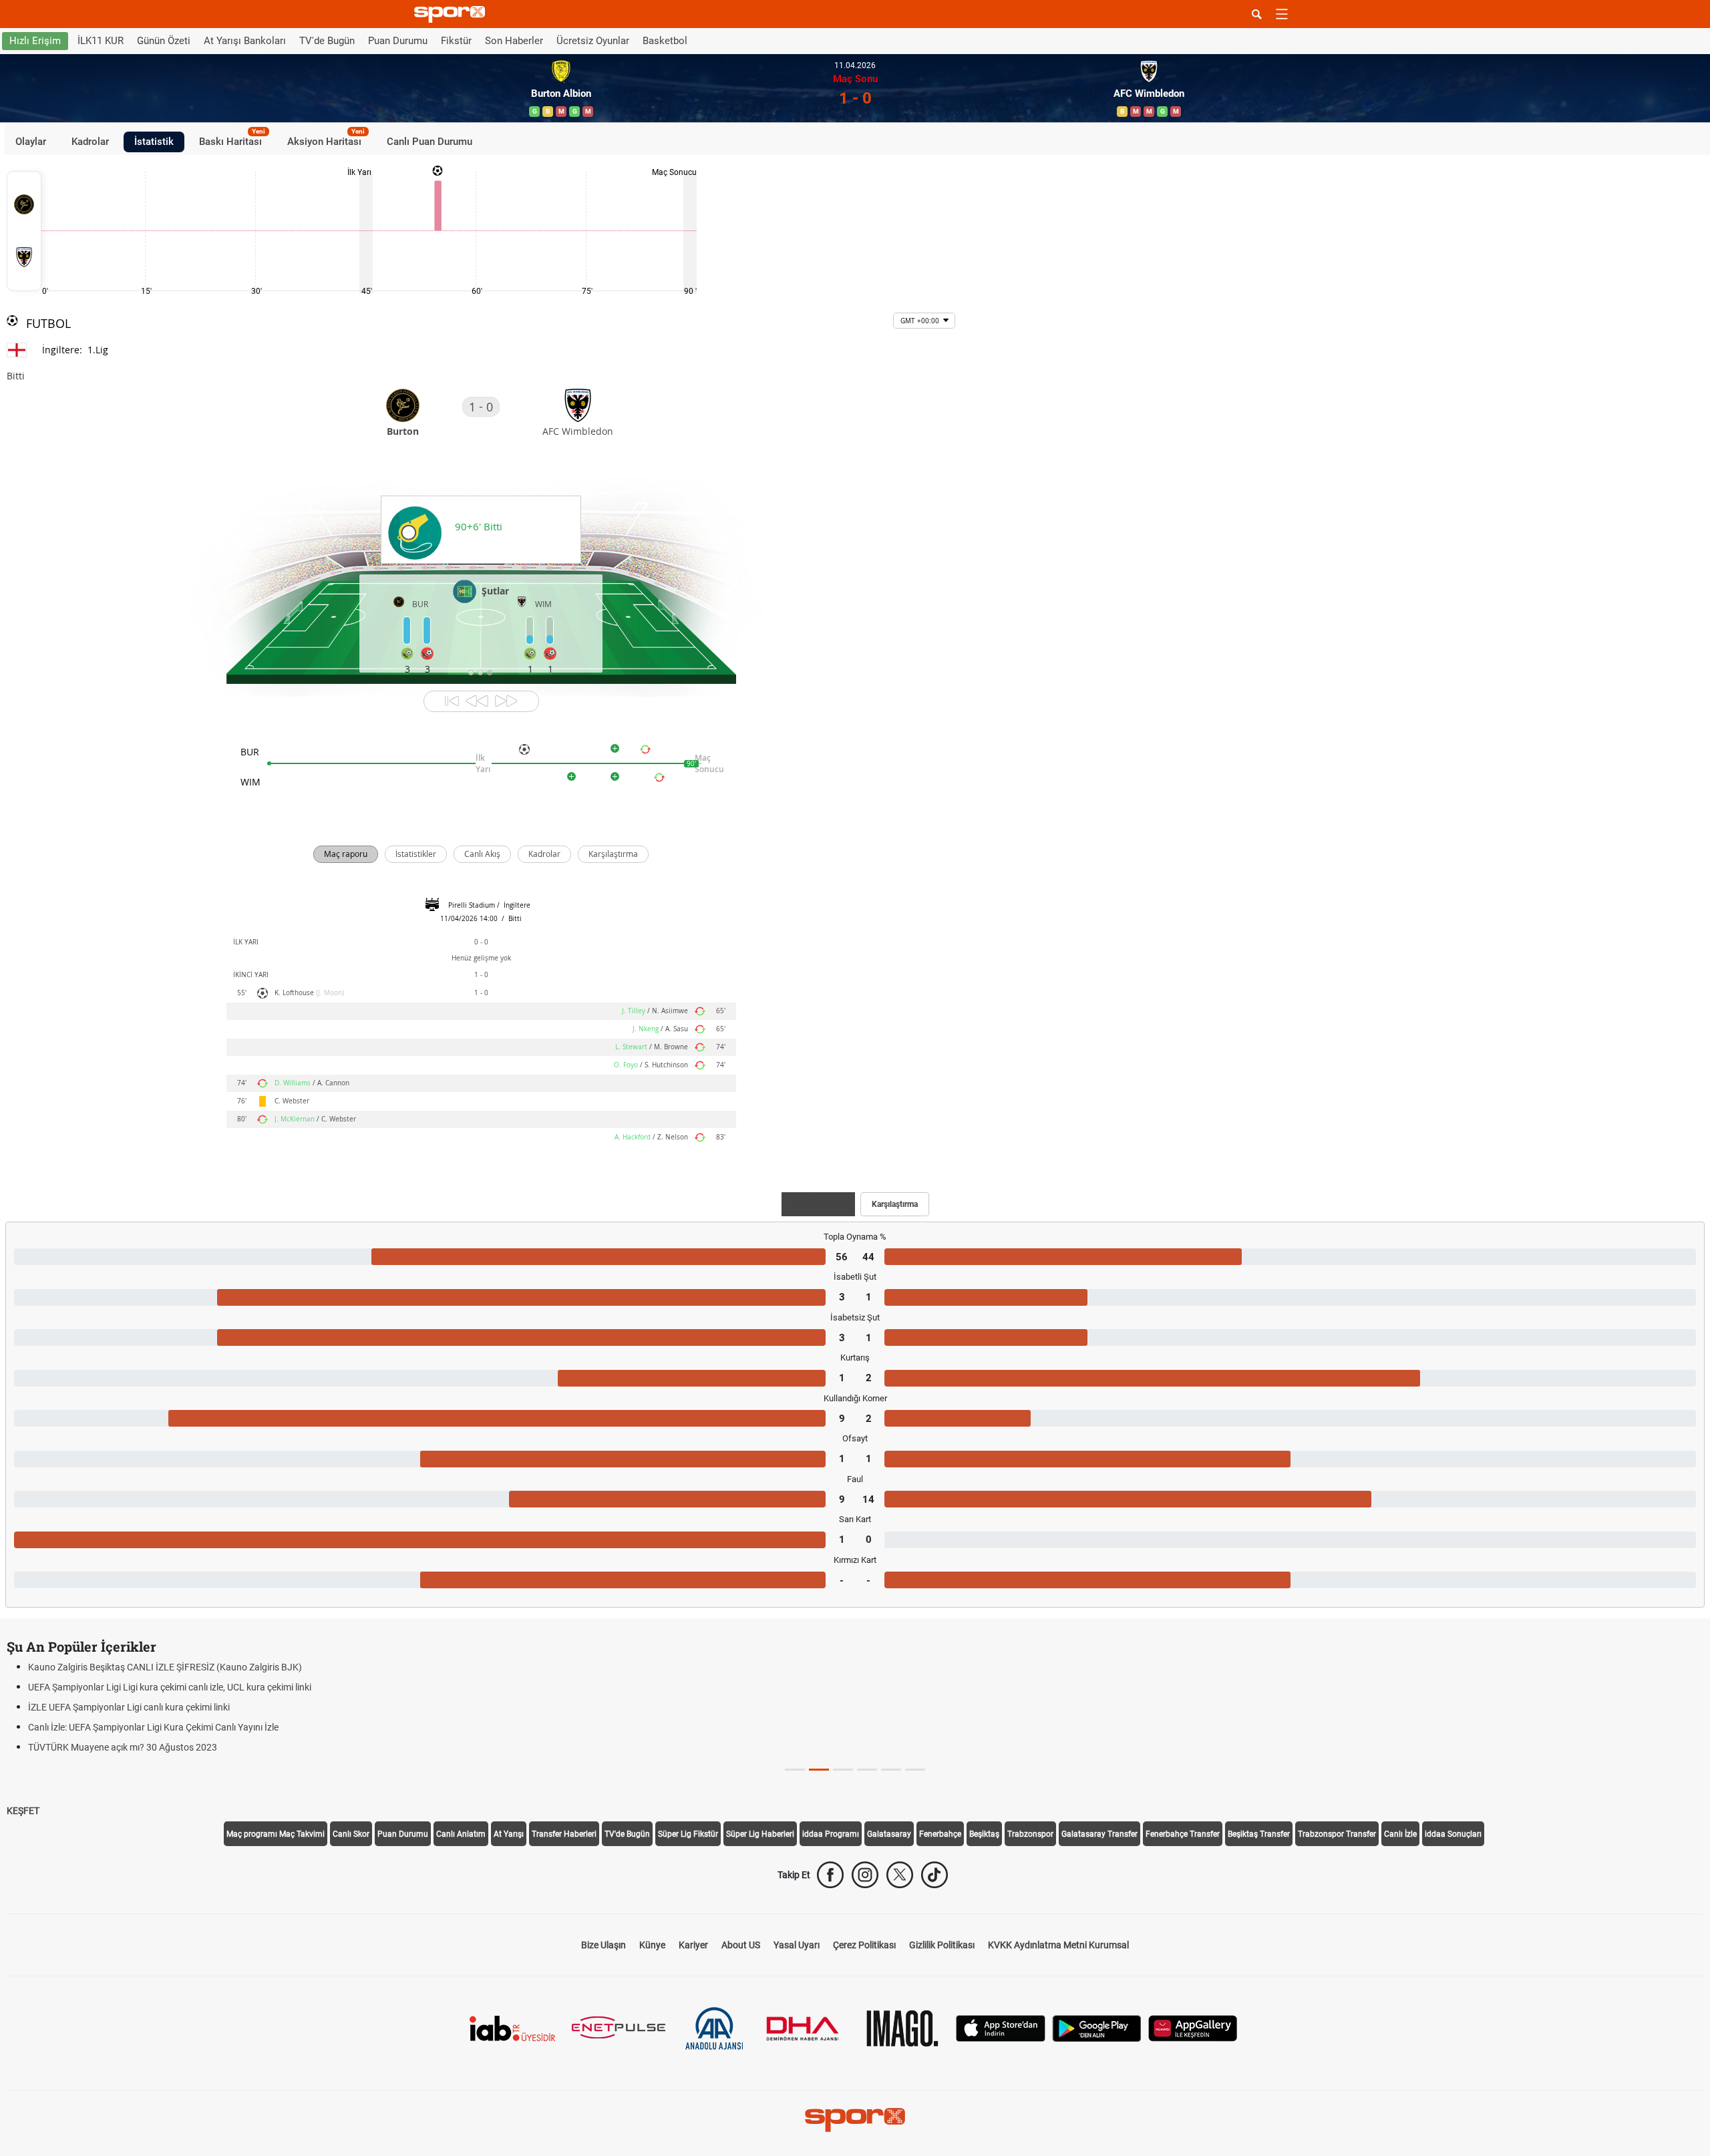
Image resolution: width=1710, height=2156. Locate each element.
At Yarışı (509, 1834)
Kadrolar (90, 142)
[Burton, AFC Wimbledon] (24, 231)
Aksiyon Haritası (326, 140)
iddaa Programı (831, 1834)
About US (741, 1945)
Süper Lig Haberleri (760, 1834)
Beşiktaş (984, 1834)
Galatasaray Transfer (1099, 1834)
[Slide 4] (891, 1770)
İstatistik (154, 142)
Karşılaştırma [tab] (895, 1204)
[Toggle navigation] (1282, 14)
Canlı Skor (351, 1834)
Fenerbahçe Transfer (1183, 1834)
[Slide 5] (915, 1770)
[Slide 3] (867, 1770)
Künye (652, 1945)
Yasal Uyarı (797, 1945)
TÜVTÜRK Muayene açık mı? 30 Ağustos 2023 (123, 1747)
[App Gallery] (1193, 2027)
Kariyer (693, 1945)
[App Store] (1001, 2027)
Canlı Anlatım (461, 1834)
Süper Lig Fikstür (688, 1834)
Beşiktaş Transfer (1259, 1834)
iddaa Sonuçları (1453, 1834)
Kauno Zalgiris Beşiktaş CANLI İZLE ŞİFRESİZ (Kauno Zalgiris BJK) (165, 1667)
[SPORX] (855, 2120)
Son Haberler (514, 41)
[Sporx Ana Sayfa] (452, 14)
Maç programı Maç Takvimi (276, 1834)
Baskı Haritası (232, 140)
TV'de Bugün (327, 41)
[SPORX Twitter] (900, 1875)
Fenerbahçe (940, 1834)
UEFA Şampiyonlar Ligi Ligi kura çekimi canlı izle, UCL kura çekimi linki (170, 1687)
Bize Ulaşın (604, 1945)
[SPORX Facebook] (830, 1875)
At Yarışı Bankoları (245, 41)
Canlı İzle (1400, 1834)
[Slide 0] (795, 1770)
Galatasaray (889, 1834)
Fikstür (456, 41)
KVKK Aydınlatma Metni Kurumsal (1058, 1945)
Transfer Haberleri (564, 1834)
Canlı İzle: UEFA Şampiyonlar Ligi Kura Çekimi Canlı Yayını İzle (153, 1727)
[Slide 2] (843, 1770)
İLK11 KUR (101, 41)
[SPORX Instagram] (865, 1875)
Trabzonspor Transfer (1337, 1834)
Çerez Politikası (864, 1945)
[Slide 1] (819, 1770)
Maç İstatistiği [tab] (818, 1204)
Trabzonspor (1030, 1834)
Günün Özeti (164, 41)
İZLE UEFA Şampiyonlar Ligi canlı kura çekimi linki (129, 1707)
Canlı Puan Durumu (430, 142)
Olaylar (31, 142)
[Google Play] (1097, 2027)
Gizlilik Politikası (942, 1945)
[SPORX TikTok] (934, 1875)
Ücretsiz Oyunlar (593, 41)
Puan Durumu (398, 41)
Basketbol (665, 41)
